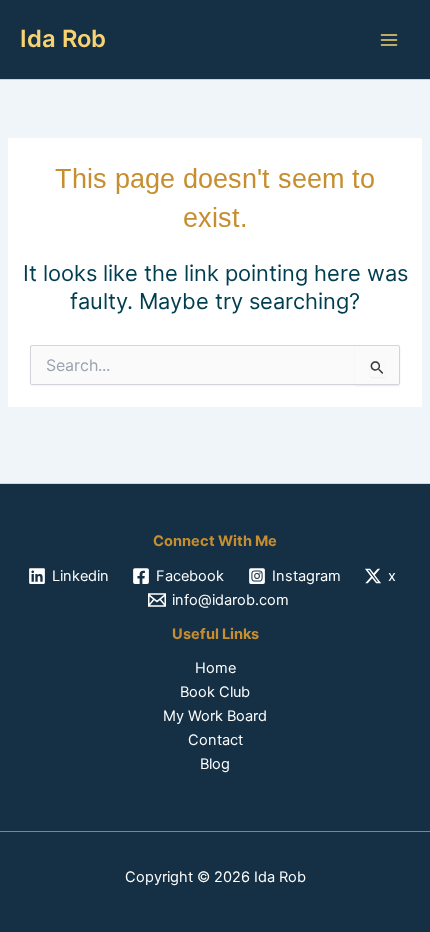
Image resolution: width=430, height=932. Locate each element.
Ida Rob (63, 38)
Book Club (215, 692)
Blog (215, 764)
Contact (215, 740)
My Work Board (215, 716)
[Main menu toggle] (389, 40)
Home (215, 668)
